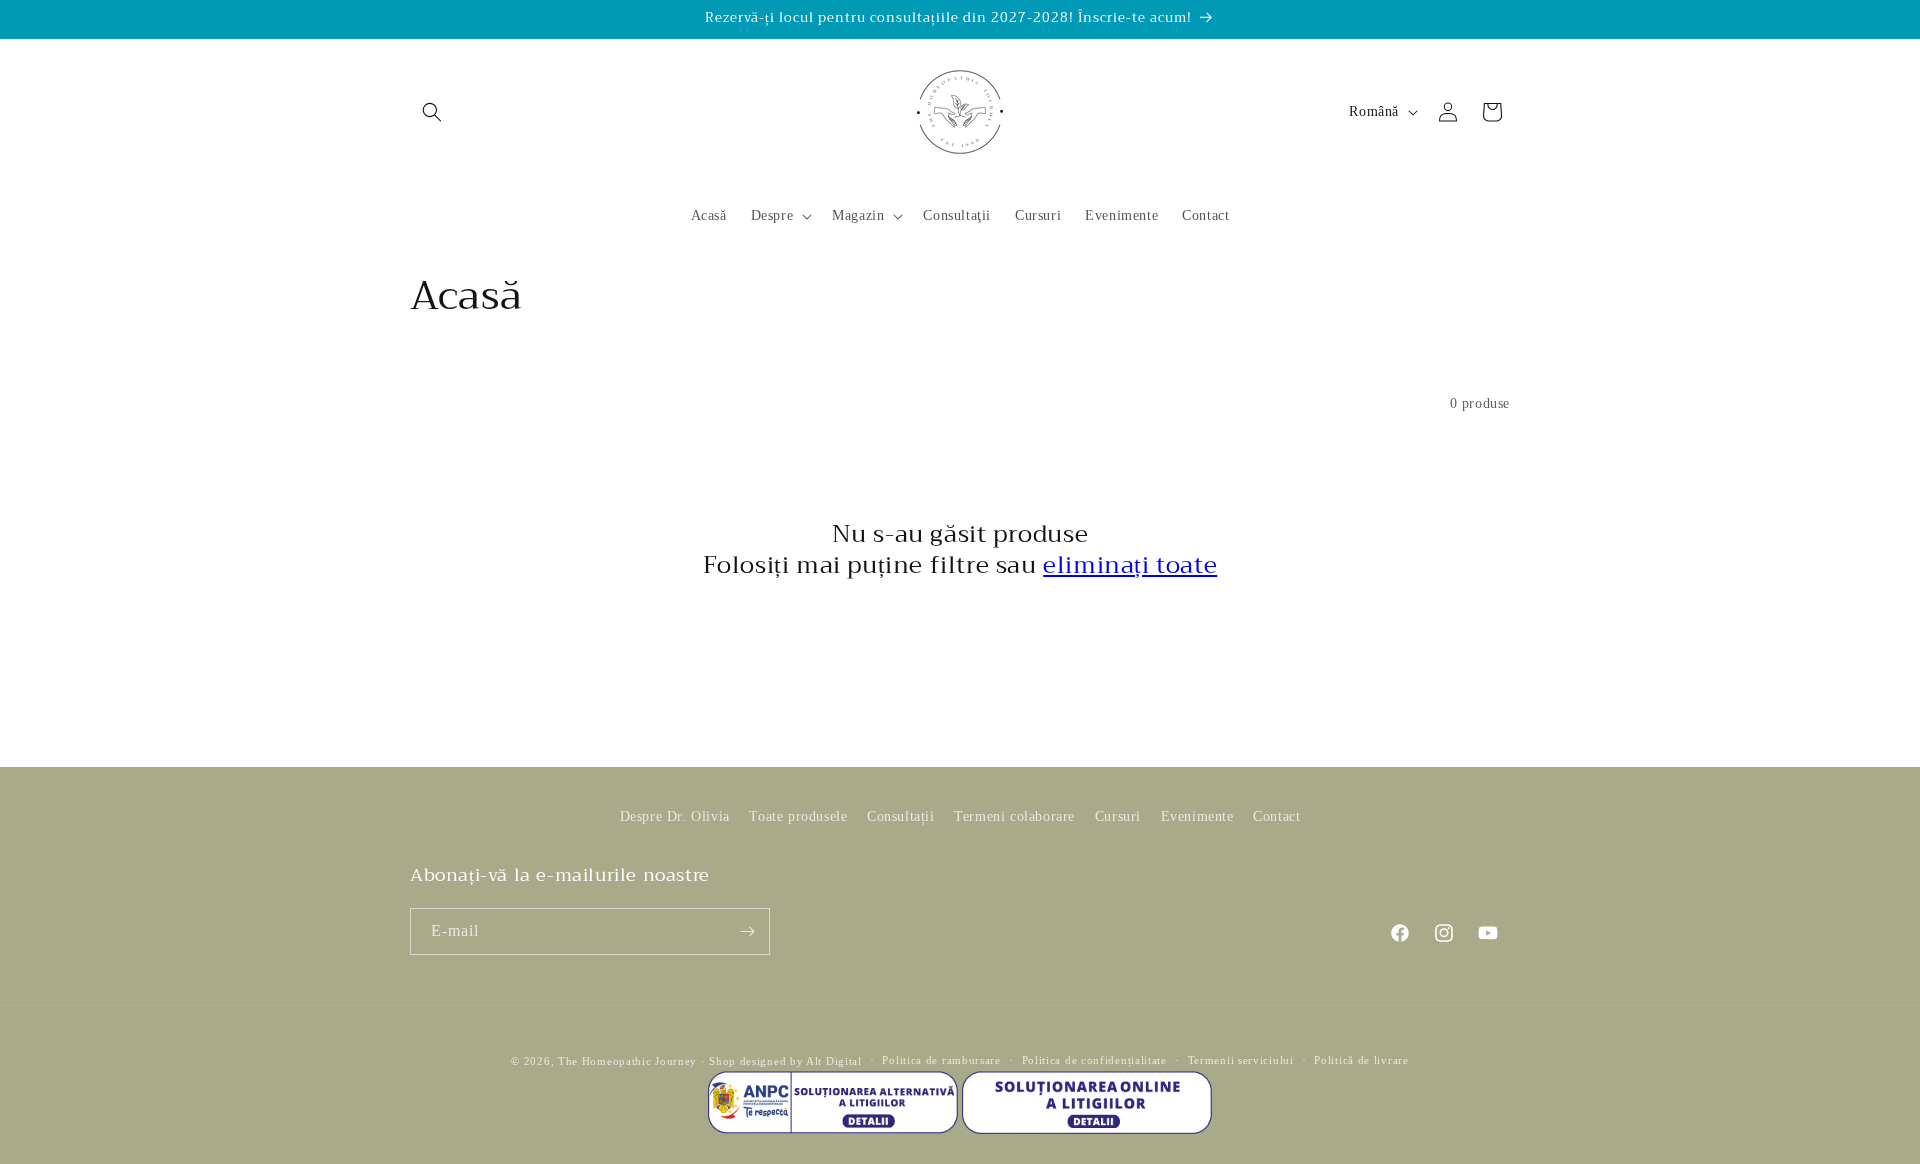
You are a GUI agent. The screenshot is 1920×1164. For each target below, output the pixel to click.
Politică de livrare (1361, 1061)
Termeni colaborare (1014, 816)
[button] (432, 112)
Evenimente (1197, 816)
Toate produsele (798, 816)
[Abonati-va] (747, 931)
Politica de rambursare (941, 1061)
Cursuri (1118, 816)
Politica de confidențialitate (1094, 1061)
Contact (1276, 816)
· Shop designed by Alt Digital (781, 1061)
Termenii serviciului (1241, 1061)
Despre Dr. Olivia (675, 816)
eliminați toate (1130, 565)
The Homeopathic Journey (627, 1061)
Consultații (901, 816)
